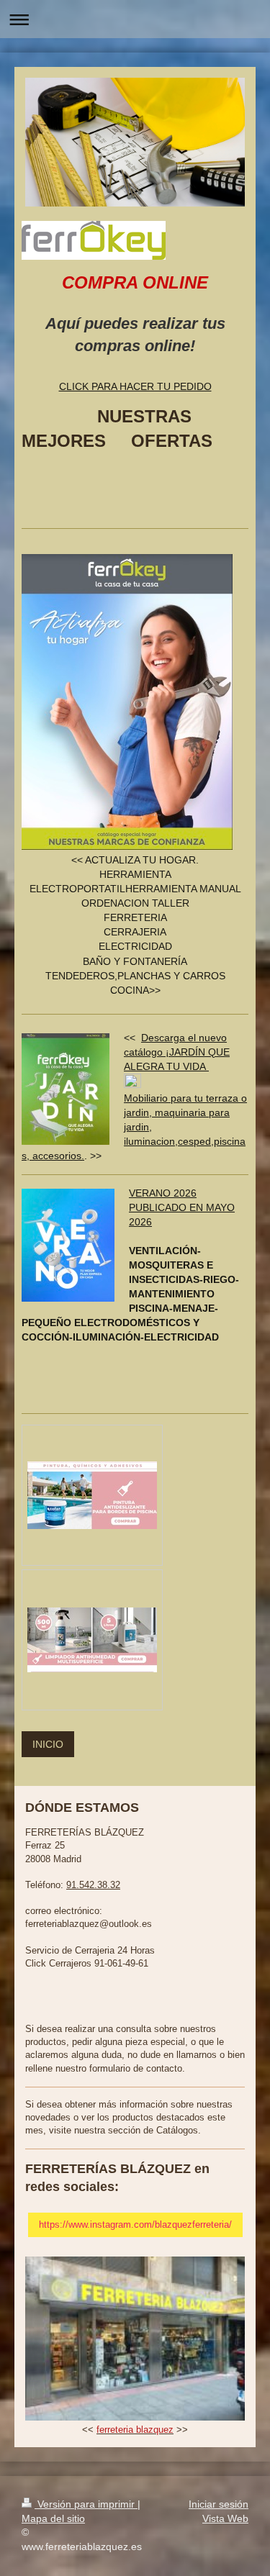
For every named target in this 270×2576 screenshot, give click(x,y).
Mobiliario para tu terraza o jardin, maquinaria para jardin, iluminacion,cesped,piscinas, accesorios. (134, 1127)
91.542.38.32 (93, 1885)
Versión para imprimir (86, 2504)
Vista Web (225, 2518)
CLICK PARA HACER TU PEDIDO (135, 386)
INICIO (48, 1744)
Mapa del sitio (53, 2518)
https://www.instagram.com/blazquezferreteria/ (135, 2224)
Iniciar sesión (219, 2504)
